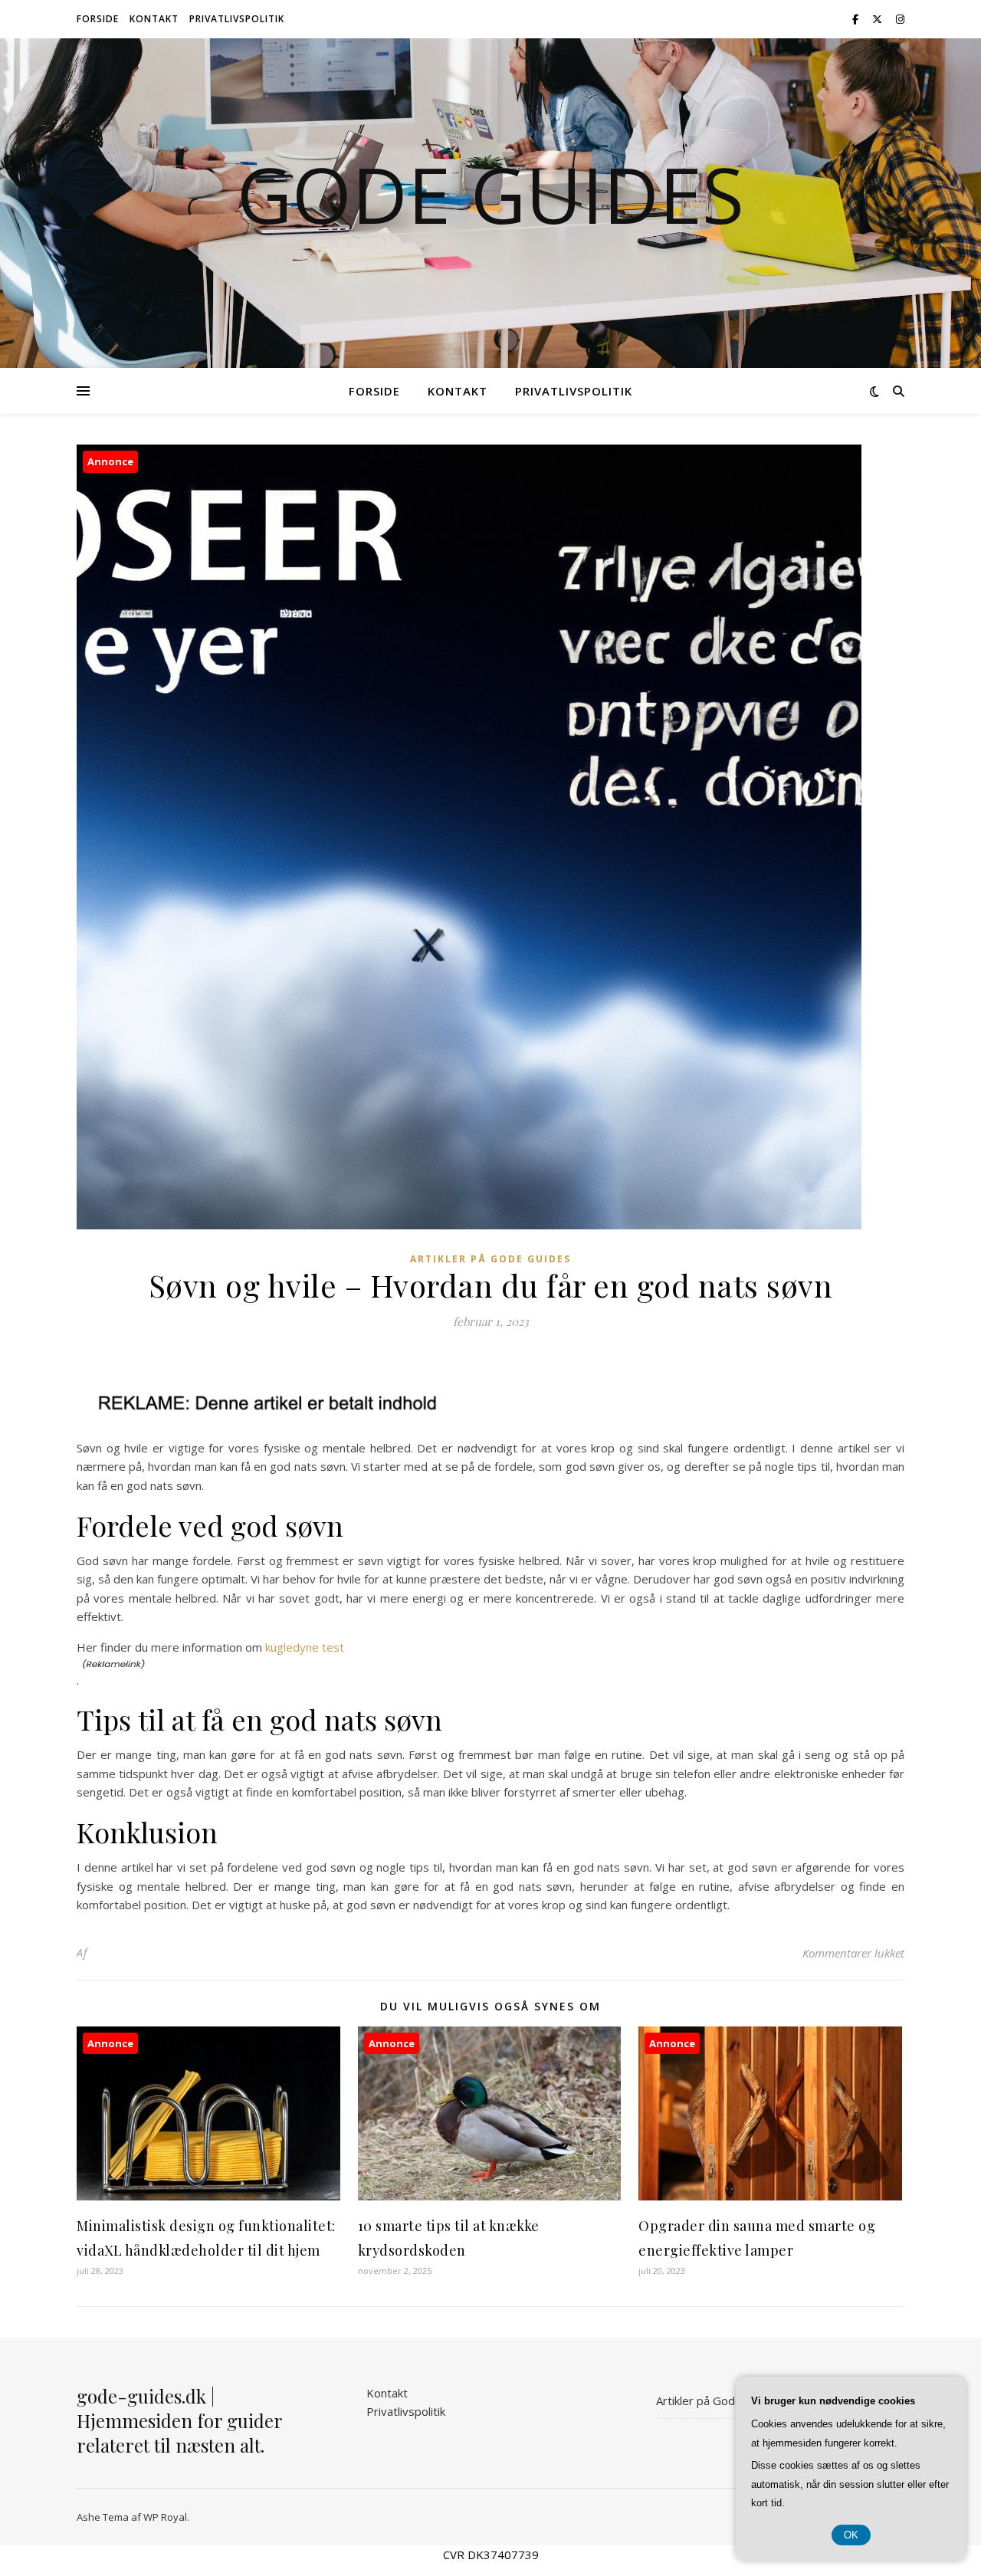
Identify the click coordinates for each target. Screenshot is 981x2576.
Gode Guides (490, 194)
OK (851, 2535)
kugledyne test (305, 1647)
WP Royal (165, 2517)
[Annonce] (208, 2196)
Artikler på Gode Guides (490, 1259)
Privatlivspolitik (237, 19)
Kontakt (154, 19)
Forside (98, 19)
